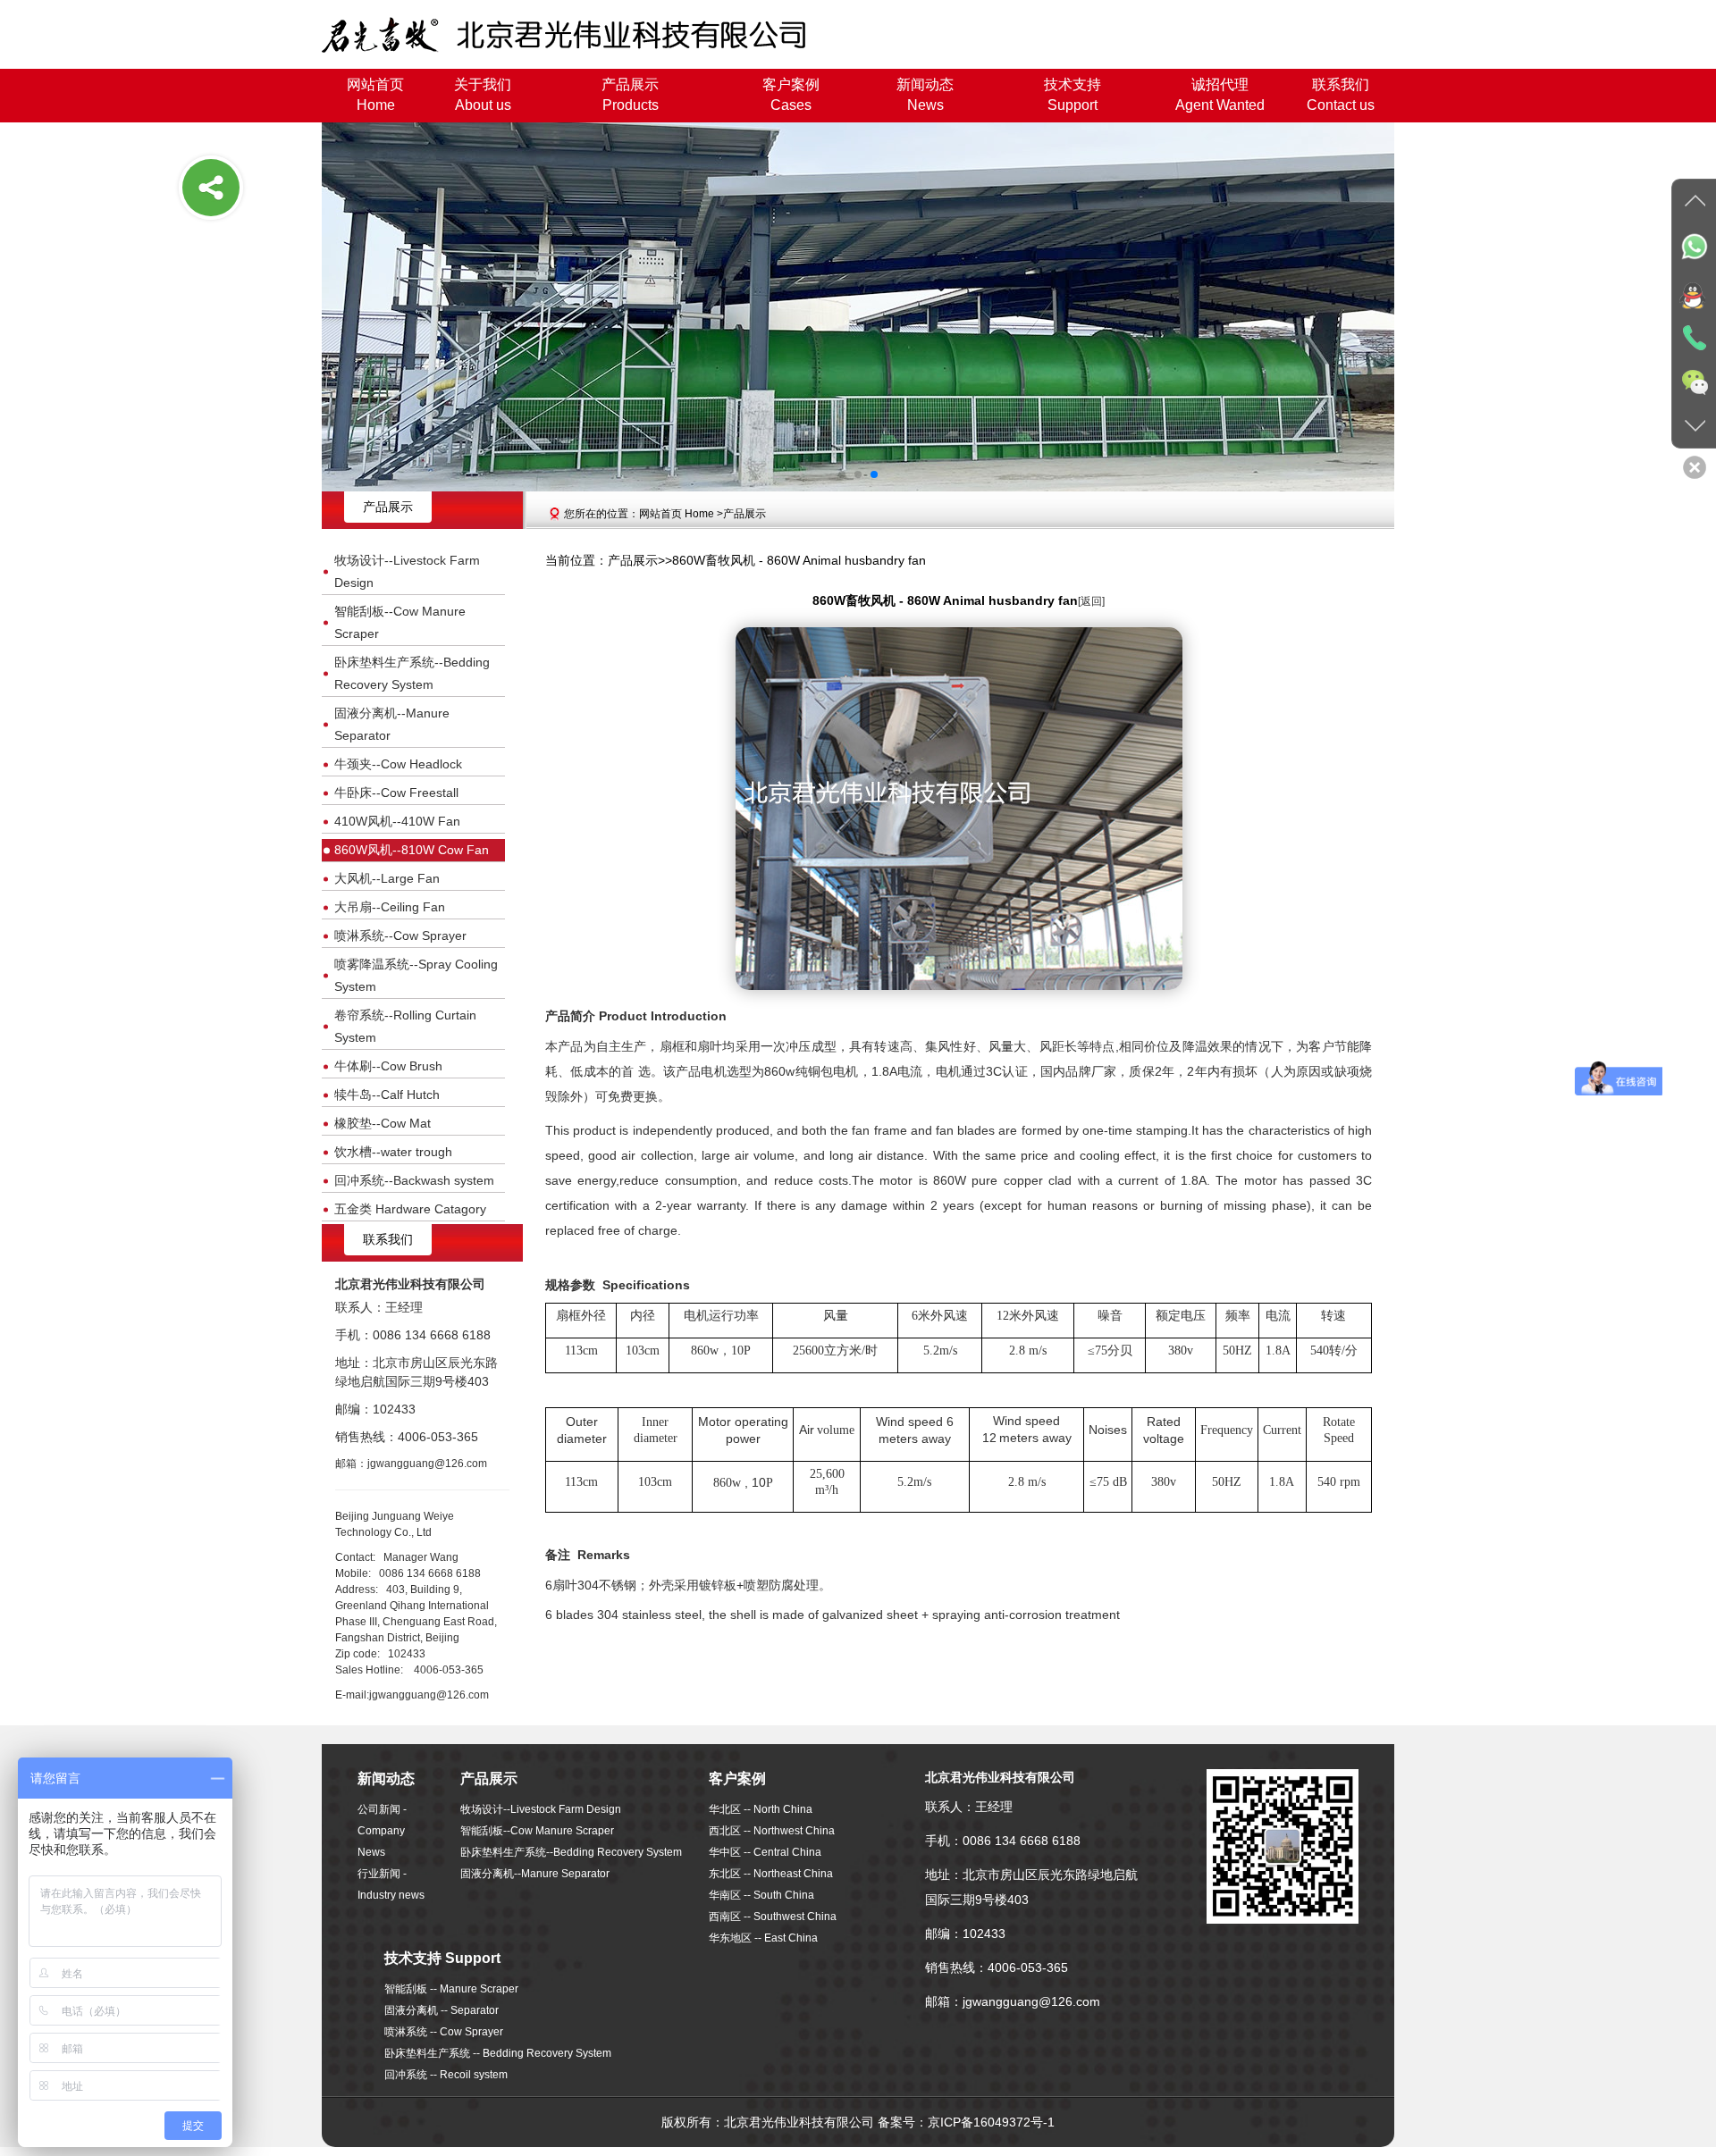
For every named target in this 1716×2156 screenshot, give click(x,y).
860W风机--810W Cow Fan (412, 850)
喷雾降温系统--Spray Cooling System (416, 975)
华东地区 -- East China (763, 1938)
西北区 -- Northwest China (772, 1831)
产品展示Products (630, 95)
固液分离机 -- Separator (442, 2010)
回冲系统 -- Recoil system (446, 2075)
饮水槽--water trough (393, 1152)
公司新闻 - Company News (382, 1831)
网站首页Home (375, 95)
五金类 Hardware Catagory (410, 1209)
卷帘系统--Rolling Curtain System (405, 1026)
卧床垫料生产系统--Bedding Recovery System (412, 673)
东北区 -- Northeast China (771, 1874)
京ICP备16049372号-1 (991, 2122)
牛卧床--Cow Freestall (396, 793)
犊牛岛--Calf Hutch (387, 1095)
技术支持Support (1072, 95)
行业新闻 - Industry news (391, 1884)
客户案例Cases (791, 95)
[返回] (1091, 601)
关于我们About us (483, 95)
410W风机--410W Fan (397, 821)
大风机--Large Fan (387, 878)
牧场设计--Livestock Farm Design (407, 571)
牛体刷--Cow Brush (388, 1066)
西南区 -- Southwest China (773, 1917)
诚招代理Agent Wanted (1220, 95)
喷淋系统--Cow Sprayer (400, 935)
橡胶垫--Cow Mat (383, 1123)
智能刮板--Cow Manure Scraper (400, 622)
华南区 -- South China (761, 1895)
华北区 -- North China (761, 1809)
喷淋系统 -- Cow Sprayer (444, 2032)
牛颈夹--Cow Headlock (398, 764)
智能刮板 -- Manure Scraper (451, 1989)
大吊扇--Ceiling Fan (390, 907)
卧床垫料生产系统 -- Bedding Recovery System (498, 2053)
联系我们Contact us (1341, 95)
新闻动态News (925, 95)
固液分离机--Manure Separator (392, 724)
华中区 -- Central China (765, 1852)
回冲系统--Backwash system (414, 1180)
